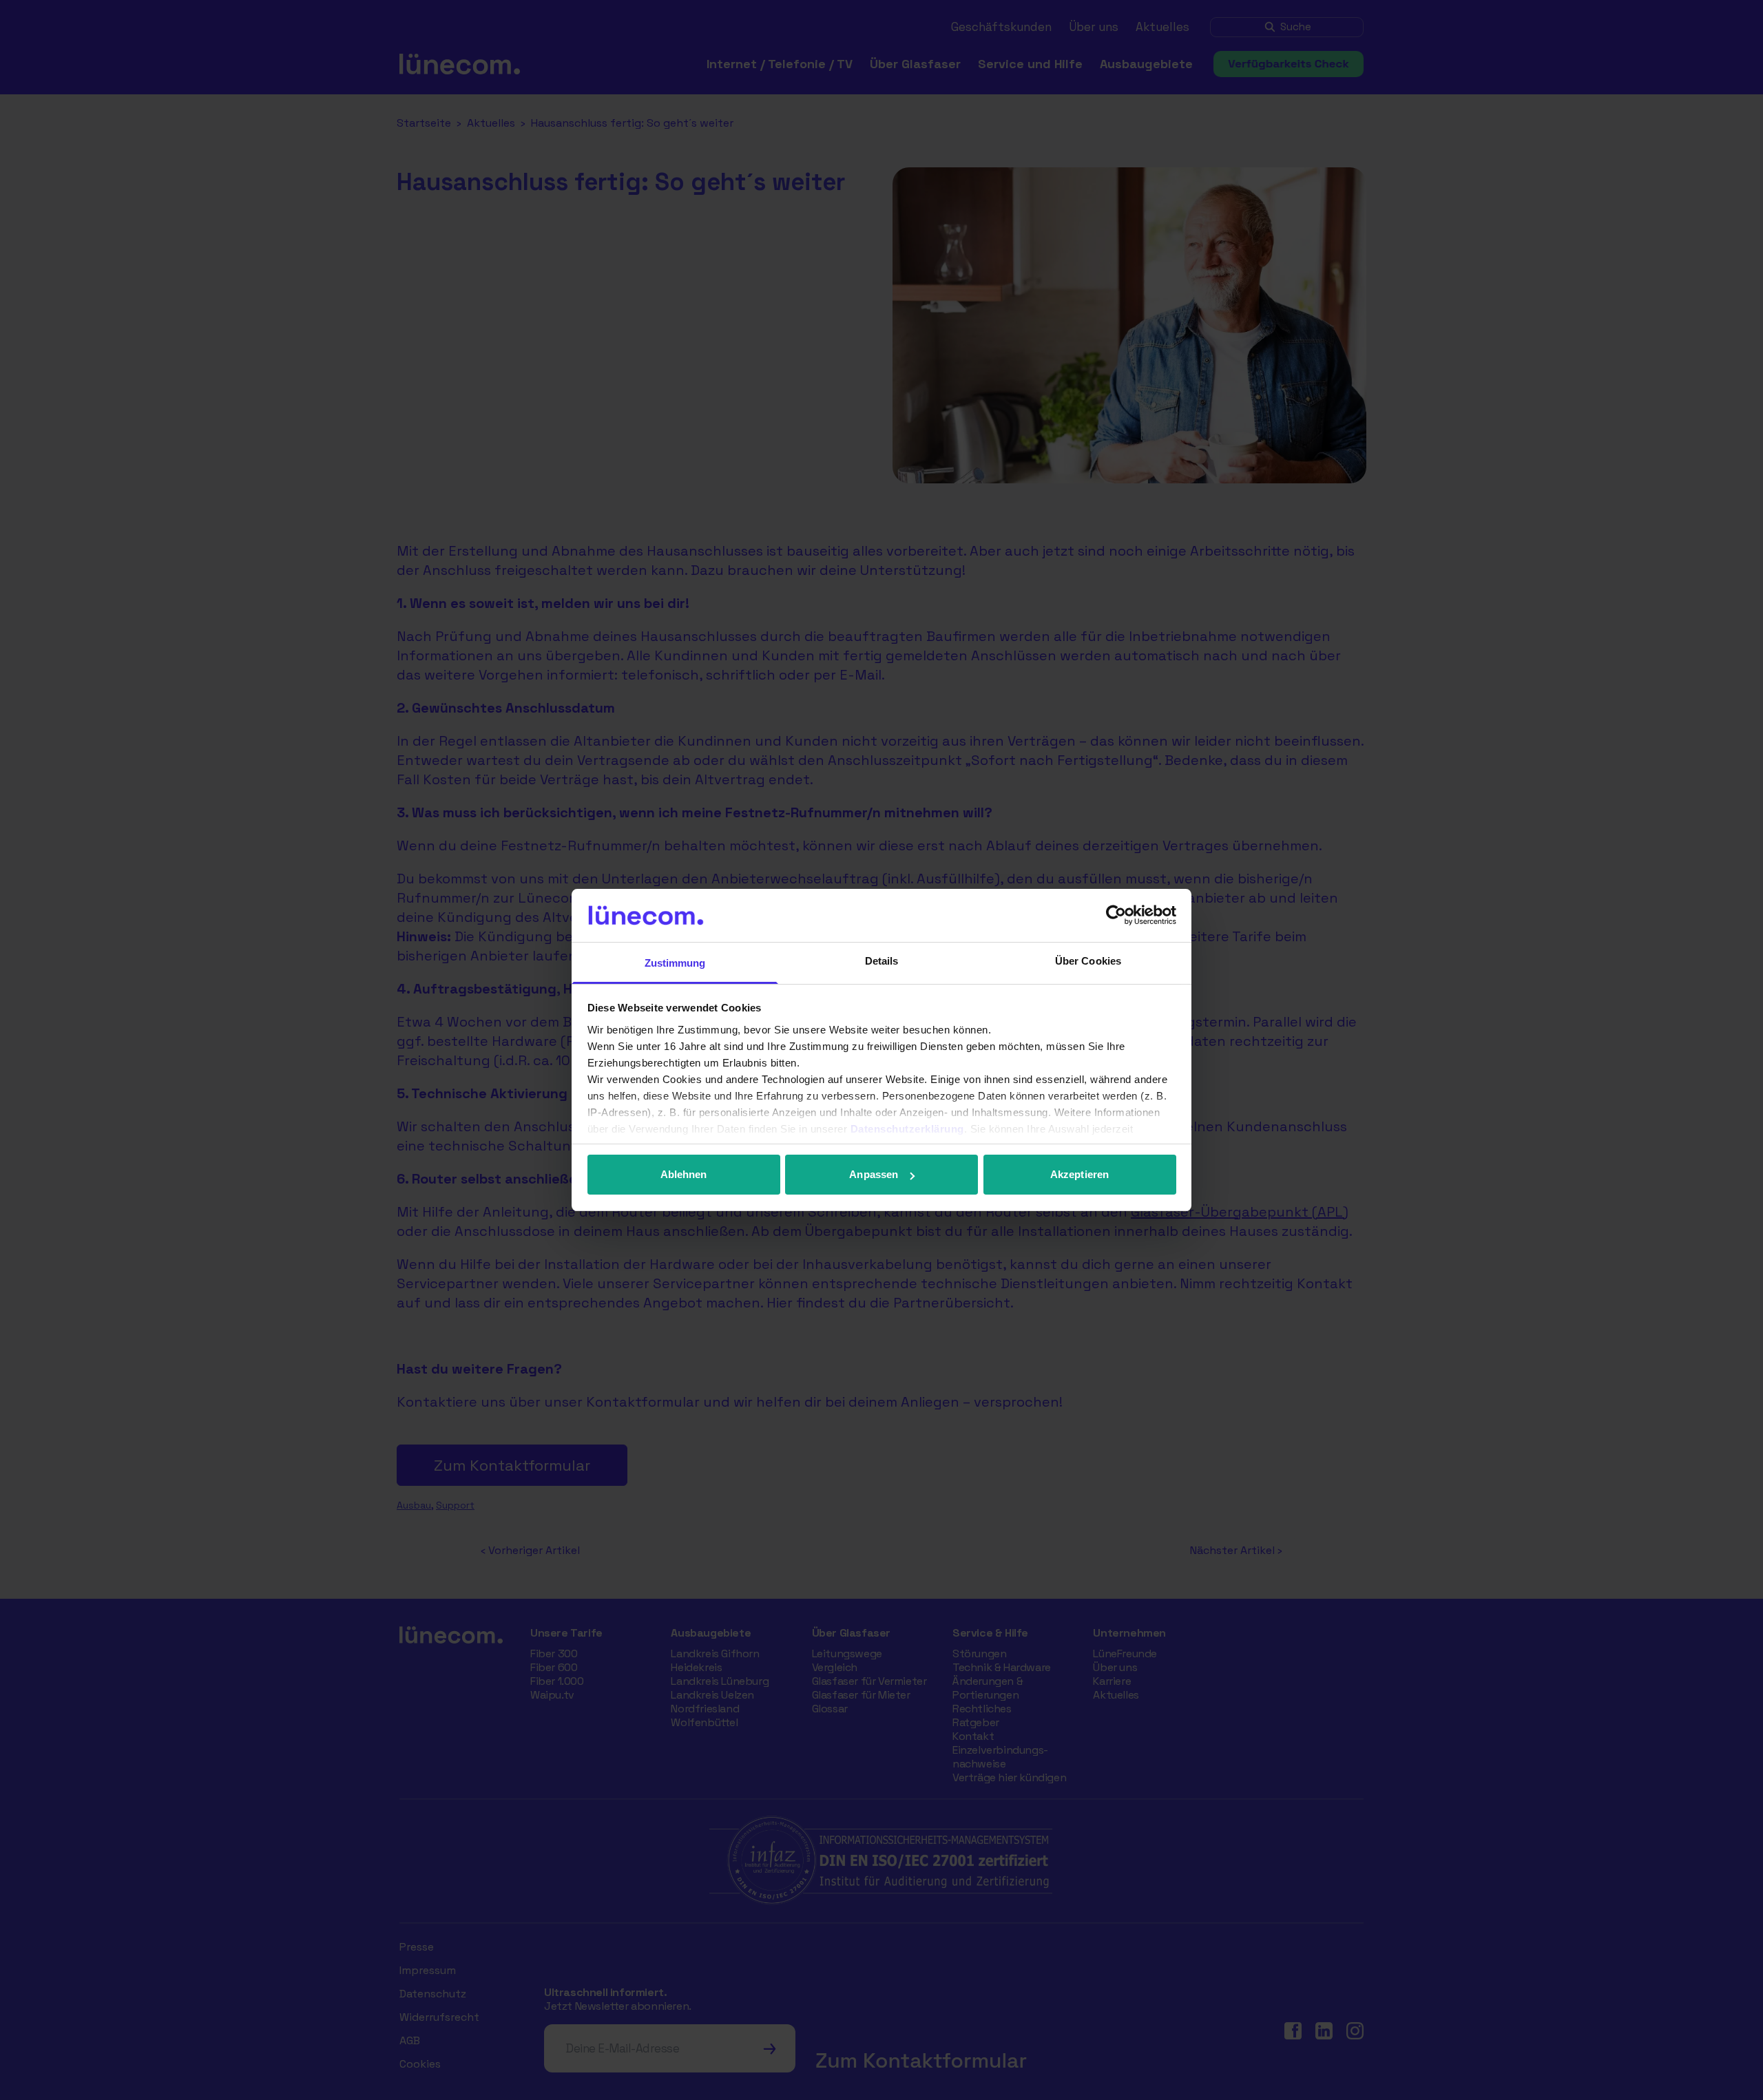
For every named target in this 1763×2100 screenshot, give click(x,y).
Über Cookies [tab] (1088, 961)
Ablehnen (684, 1174)
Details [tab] (882, 961)
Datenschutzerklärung (907, 1129)
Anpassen (874, 1174)
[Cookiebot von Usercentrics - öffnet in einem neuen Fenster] (1116, 915)
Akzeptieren (1079, 1174)
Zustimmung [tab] (675, 963)
